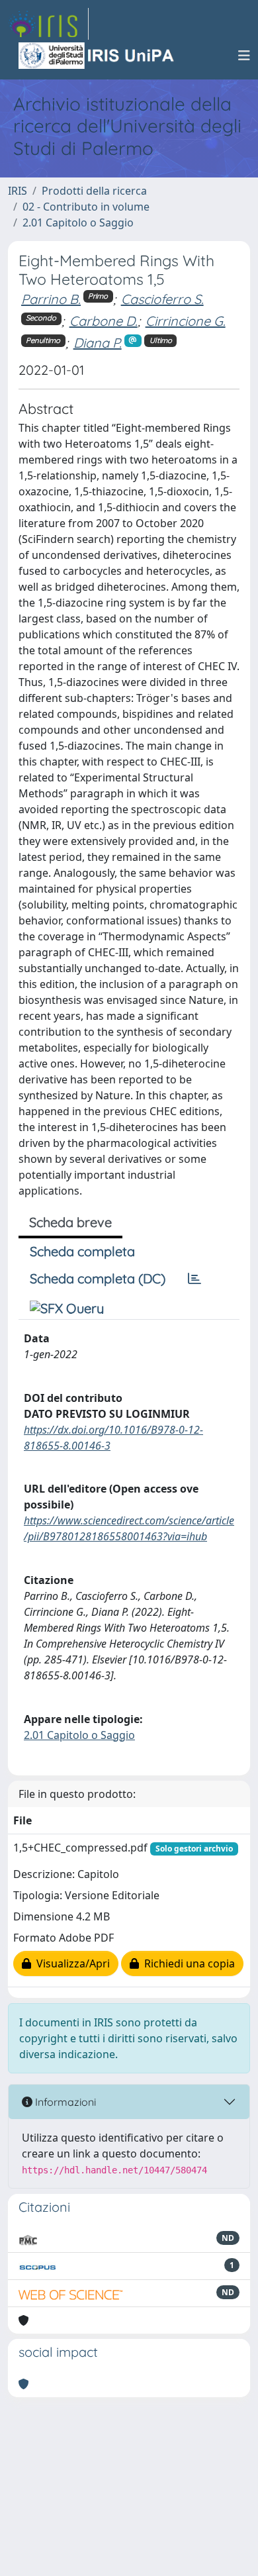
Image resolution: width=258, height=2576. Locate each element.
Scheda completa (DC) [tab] (98, 1278)
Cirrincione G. (186, 321)
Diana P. (98, 343)
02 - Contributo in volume (86, 207)
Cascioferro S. (162, 299)
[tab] (194, 1279)
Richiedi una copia (187, 1963)
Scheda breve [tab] (70, 1222)
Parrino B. (51, 299)
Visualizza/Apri (70, 1963)
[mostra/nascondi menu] (244, 56)
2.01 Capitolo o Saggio (78, 223)
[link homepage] (48, 24)
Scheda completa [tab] (82, 1251)
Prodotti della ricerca (94, 191)
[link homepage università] (97, 56)
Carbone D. (104, 321)
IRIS (18, 191)
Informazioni (64, 2102)
